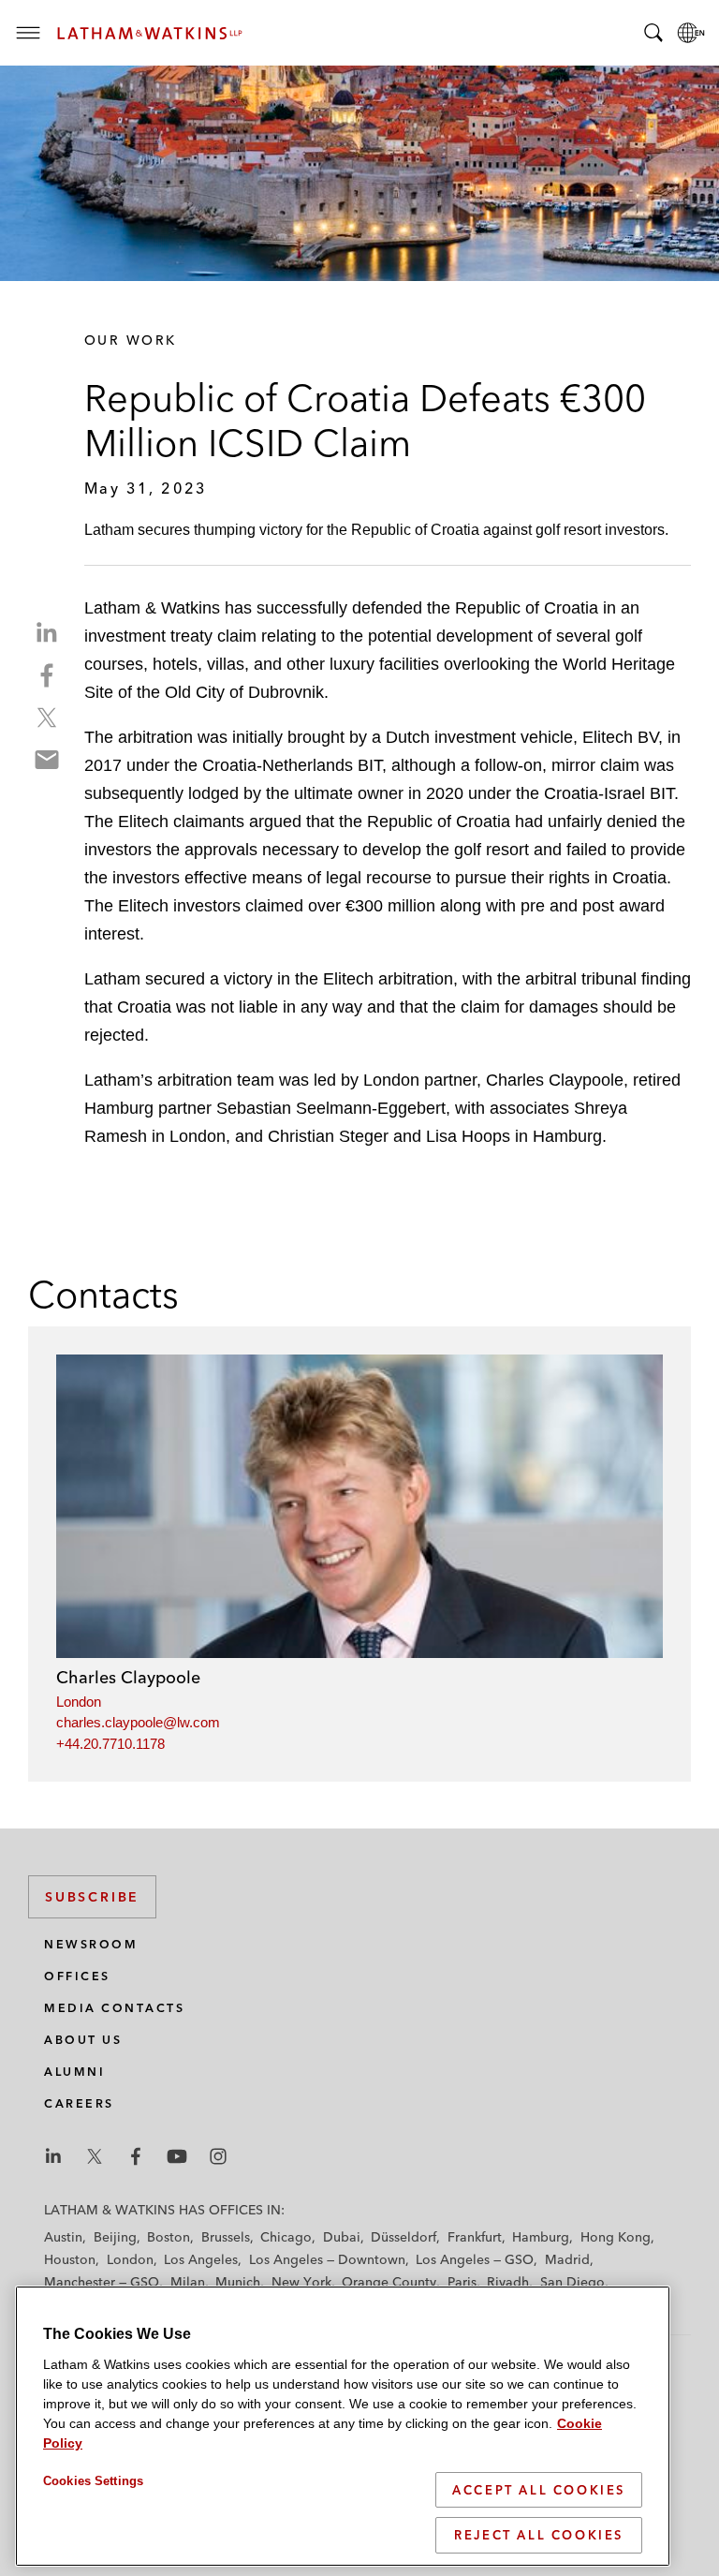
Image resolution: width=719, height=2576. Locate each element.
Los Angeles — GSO (475, 2259)
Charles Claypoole (128, 1677)
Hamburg (541, 2237)
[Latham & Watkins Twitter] (95, 2156)
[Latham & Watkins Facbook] (136, 2156)
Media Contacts (114, 2008)
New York (301, 2282)
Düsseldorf (404, 2237)
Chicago (286, 2237)
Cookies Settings (93, 2481)
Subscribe (92, 1897)
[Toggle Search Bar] (653, 33)
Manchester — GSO (102, 2282)
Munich (238, 2282)
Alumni (74, 2072)
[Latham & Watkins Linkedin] (53, 2156)
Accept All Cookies (539, 2490)
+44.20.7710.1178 (110, 1744)
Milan (188, 2282)
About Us (83, 2040)
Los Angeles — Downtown (327, 2259)
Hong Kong (616, 2237)
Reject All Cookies (539, 2535)
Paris (462, 2282)
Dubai (342, 2237)
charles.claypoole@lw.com (138, 1722)
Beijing (115, 2237)
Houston (70, 2259)
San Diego (572, 2282)
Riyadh (508, 2282)
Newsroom (91, 1944)
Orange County (389, 2282)
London (79, 1702)
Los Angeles (201, 2259)
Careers (79, 2103)
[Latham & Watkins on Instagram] (218, 2156)
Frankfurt (475, 2237)
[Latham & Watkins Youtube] (177, 2156)
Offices (77, 1976)
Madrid (567, 2259)
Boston (169, 2237)
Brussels (226, 2237)
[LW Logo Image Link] (150, 33)
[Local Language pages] (691, 33)
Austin (63, 2237)
